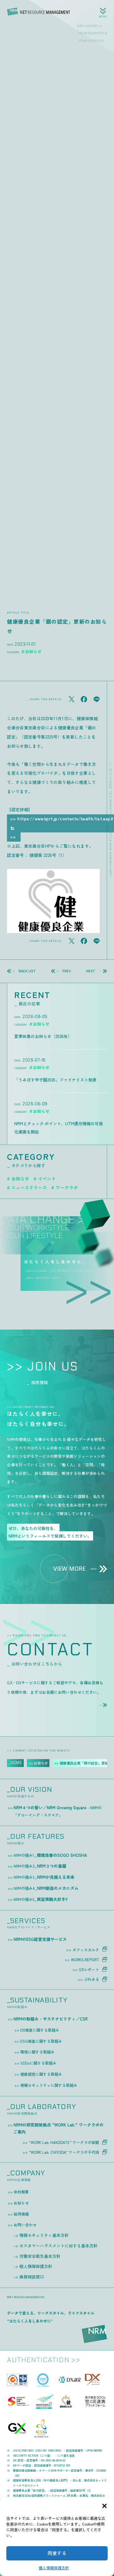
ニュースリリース (29, 1187)
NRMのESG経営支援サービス (40, 1939)
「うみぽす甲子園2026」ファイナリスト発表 (55, 1080)
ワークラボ (67, 1187)
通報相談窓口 (32, 2277)
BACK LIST (27, 971)
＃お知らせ (31, 651)
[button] (104, 2506)
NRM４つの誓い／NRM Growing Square (58, 1811)
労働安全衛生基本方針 (40, 2256)
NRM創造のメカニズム (46, 1888)
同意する (57, 2553)
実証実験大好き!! (41, 1899)
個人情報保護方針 (54, 2568)
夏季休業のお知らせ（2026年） (43, 1036)
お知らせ (20, 1179)
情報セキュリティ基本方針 (44, 2235)
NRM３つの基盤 (40, 1866)
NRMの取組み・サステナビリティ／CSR (51, 2019)
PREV (67, 971)
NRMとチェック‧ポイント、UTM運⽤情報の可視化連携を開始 (59, 1128)
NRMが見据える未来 (44, 1877)
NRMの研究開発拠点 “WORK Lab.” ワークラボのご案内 (59, 2128)
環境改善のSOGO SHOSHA (50, 1855)
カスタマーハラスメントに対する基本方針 (58, 2246)
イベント (47, 1179)
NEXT (91, 971)
